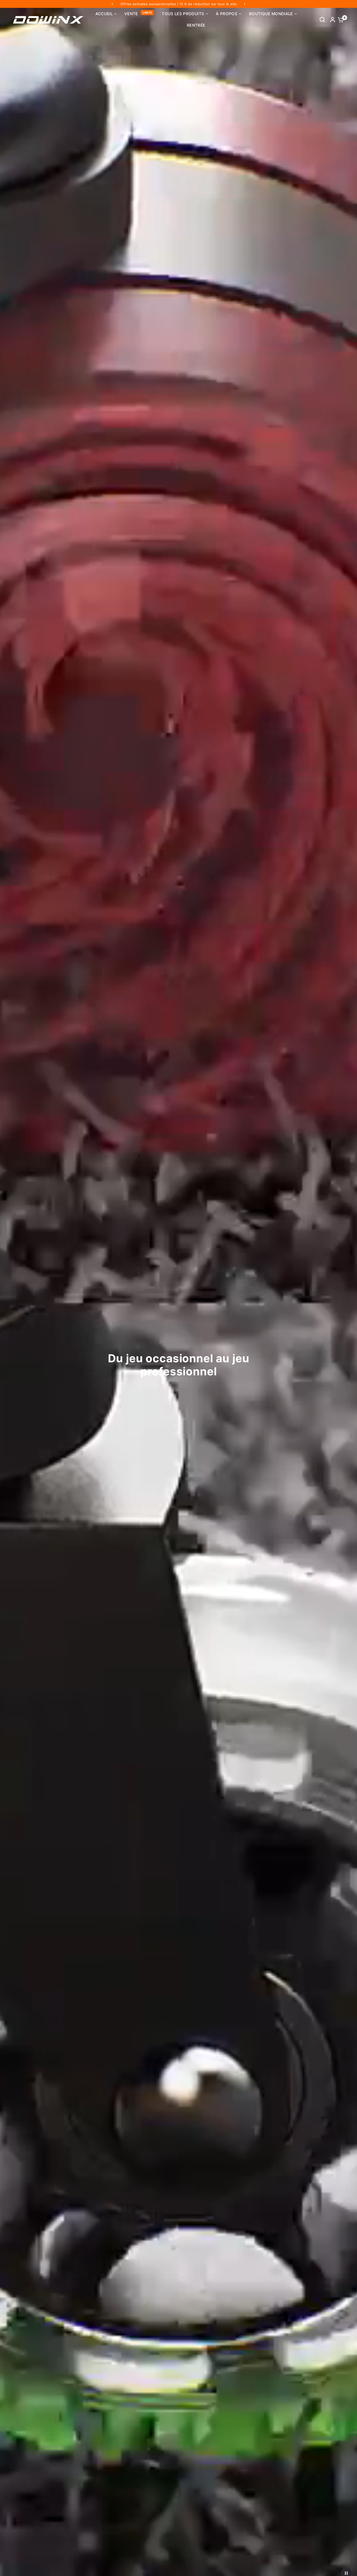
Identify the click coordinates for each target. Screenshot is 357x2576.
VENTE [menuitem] (131, 14)
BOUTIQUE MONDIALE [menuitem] (271, 14)
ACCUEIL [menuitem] (104, 14)
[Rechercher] (322, 20)
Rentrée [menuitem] (196, 25)
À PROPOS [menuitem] (227, 14)
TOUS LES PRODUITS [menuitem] (183, 14)
